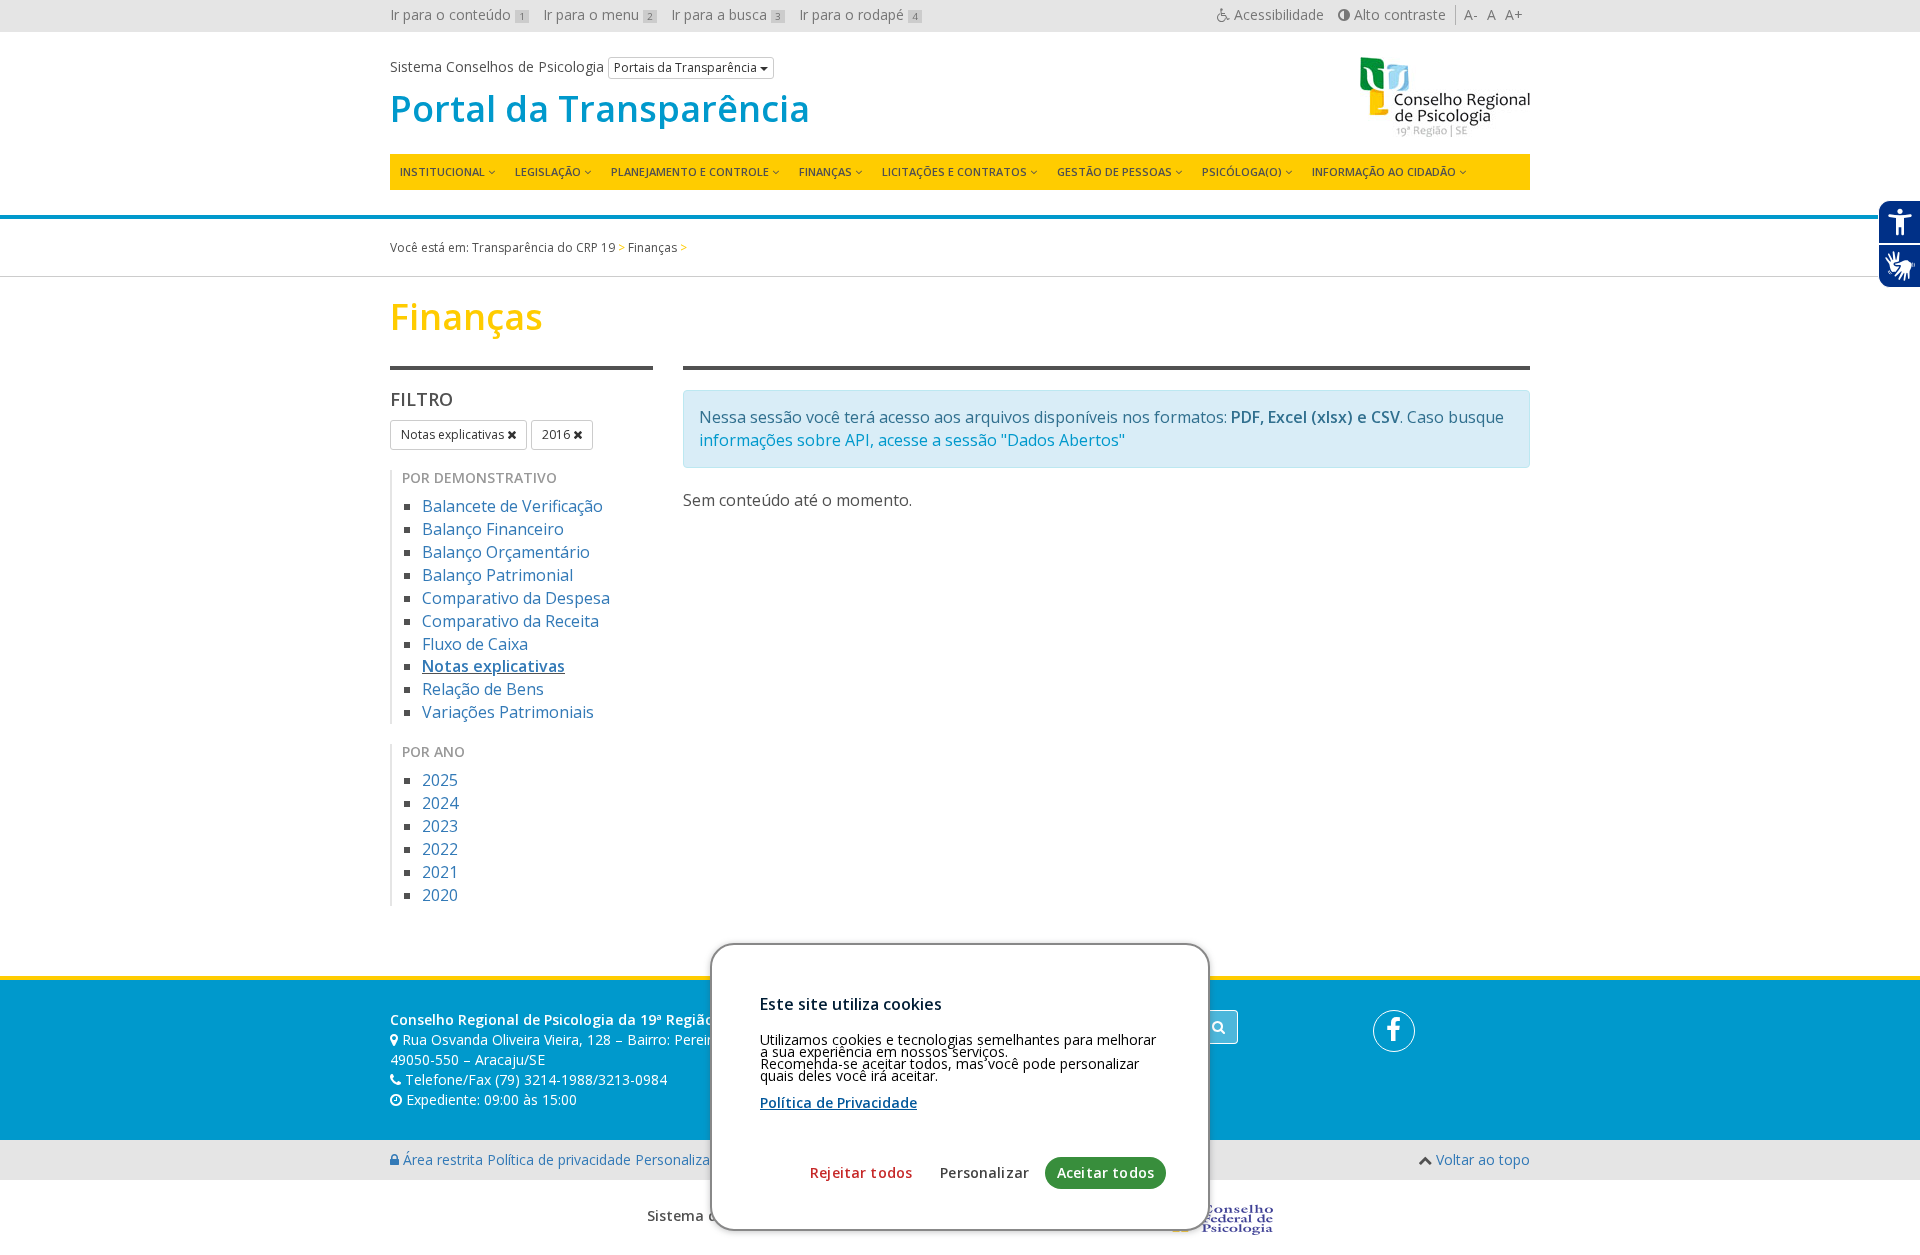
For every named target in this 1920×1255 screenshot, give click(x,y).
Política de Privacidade (838, 1102)
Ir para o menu (598, 14)
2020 (440, 895)
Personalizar (984, 1172)
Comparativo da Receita (510, 621)
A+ (1514, 14)
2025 (440, 780)
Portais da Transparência (687, 67)
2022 (440, 849)
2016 (557, 434)
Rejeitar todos (861, 1172)
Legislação (548, 171)
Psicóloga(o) (1242, 171)
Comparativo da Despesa (516, 598)
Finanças (825, 171)
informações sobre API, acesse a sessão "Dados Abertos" (912, 440)
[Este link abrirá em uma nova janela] (1394, 1031)
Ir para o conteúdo (457, 14)
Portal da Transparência (600, 109)
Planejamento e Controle (690, 171)
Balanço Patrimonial (497, 575)
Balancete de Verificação (512, 506)
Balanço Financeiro (493, 529)
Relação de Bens (483, 689)
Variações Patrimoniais (508, 712)
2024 (440, 803)
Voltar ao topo (1483, 1159)
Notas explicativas (454, 434)
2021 (440, 872)
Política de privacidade (561, 1159)
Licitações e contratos (954, 171)
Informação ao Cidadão (1384, 171)
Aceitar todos (1105, 1172)
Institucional (442, 171)
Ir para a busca (726, 14)
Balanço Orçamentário (506, 552)
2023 (440, 826)
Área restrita (443, 1159)
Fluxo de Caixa (475, 644)
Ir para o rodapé (858, 14)
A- (1471, 14)
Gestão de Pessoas (1114, 171)
